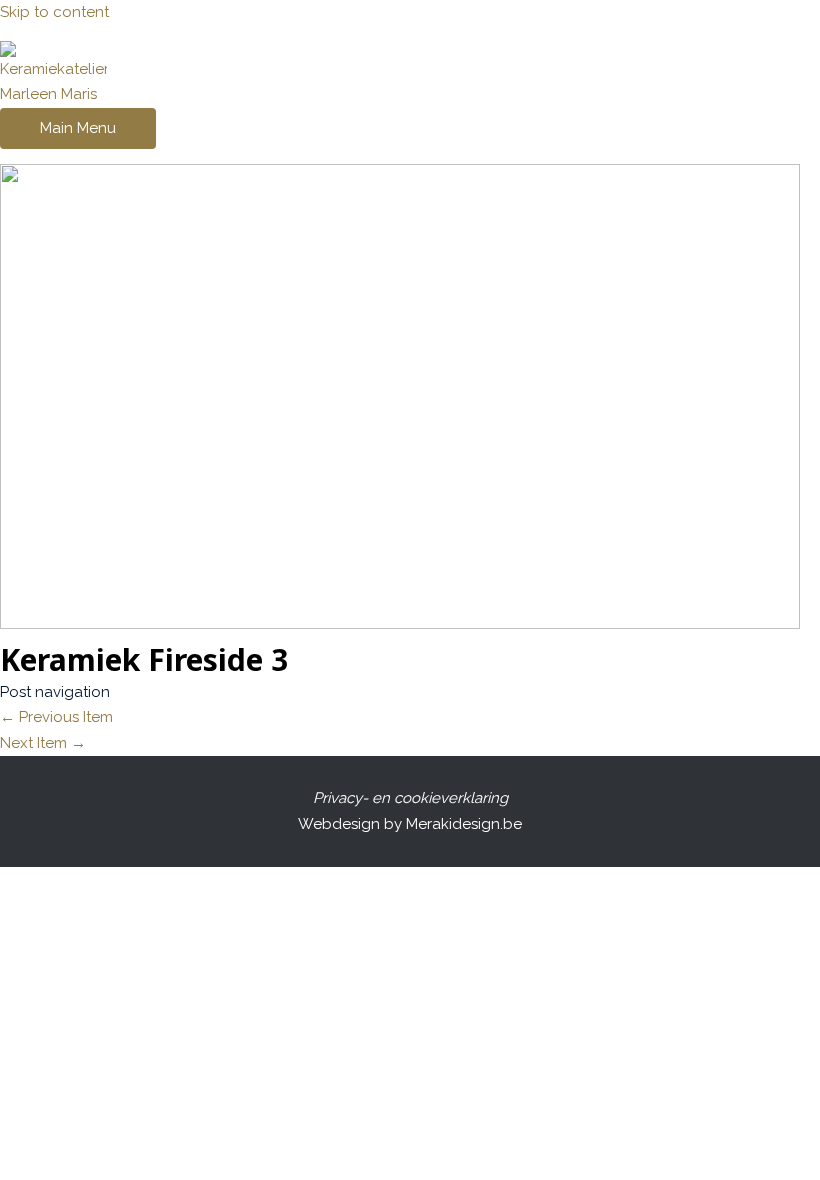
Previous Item (56, 717)
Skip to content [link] (54, 12)
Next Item (43, 743)
